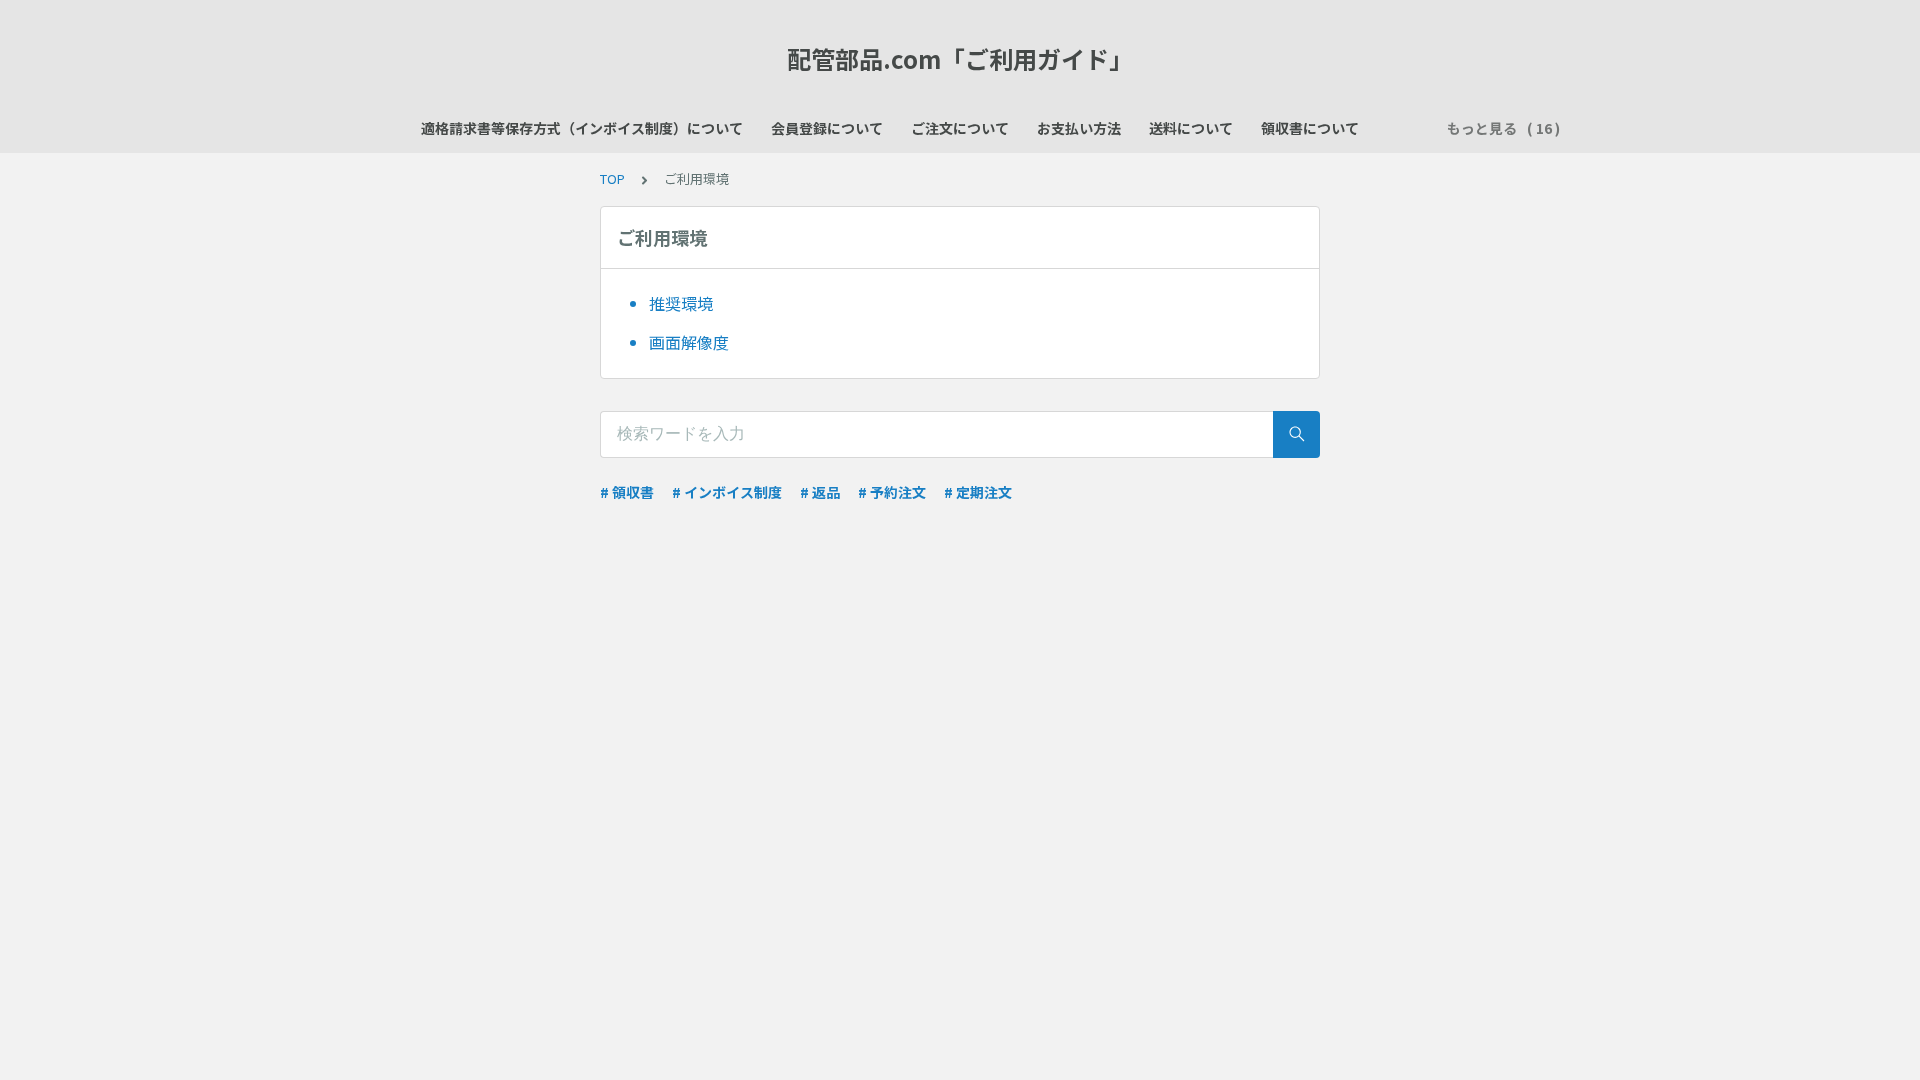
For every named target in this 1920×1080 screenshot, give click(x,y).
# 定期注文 (978, 492)
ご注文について (960, 128)
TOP (612, 178)
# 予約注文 (892, 492)
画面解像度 (689, 342)
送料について (1191, 128)
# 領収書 (627, 492)
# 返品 (820, 492)
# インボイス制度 (727, 492)
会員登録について (827, 128)
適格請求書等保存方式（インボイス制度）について (582, 128)
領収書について (1310, 128)
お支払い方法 (1079, 128)
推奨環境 (681, 303)
